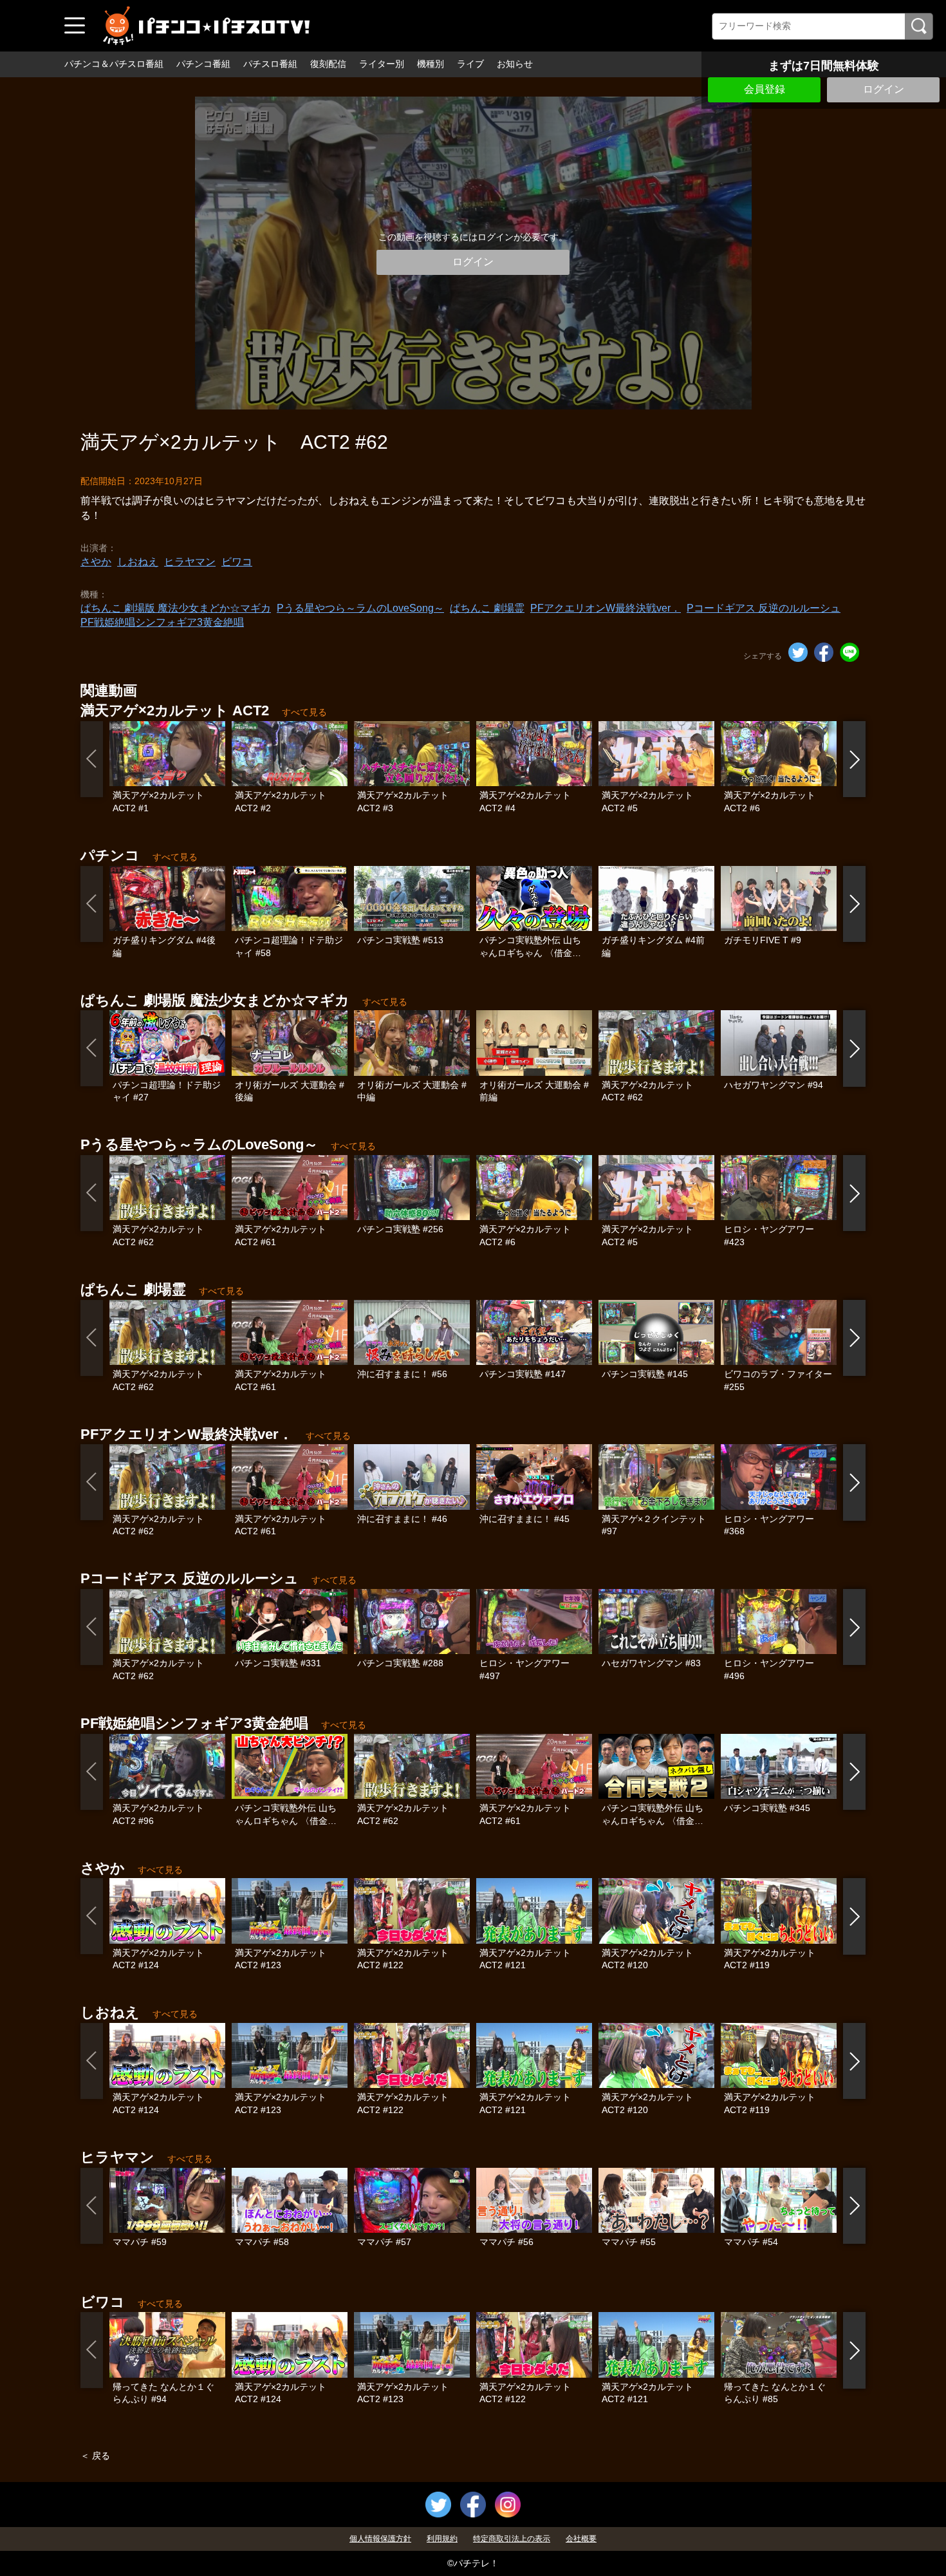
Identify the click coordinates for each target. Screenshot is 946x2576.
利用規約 (442, 2539)
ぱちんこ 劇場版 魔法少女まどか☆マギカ (176, 608)
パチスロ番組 (270, 64)
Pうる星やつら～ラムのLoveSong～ (360, 608)
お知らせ (515, 64)
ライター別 (382, 64)
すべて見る (304, 712)
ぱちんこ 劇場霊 (487, 608)
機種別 (431, 64)
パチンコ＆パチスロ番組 (114, 64)
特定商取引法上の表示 (512, 2539)
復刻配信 (328, 64)
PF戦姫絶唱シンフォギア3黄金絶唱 (162, 622)
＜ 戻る (95, 2456)
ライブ (470, 64)
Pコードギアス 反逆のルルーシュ (764, 608)
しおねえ (138, 562)
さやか (96, 562)
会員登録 (765, 89)
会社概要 (581, 2539)
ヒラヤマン (190, 562)
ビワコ (237, 562)
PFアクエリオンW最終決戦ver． (606, 608)
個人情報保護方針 (380, 2539)
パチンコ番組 (203, 64)
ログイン (884, 89)
